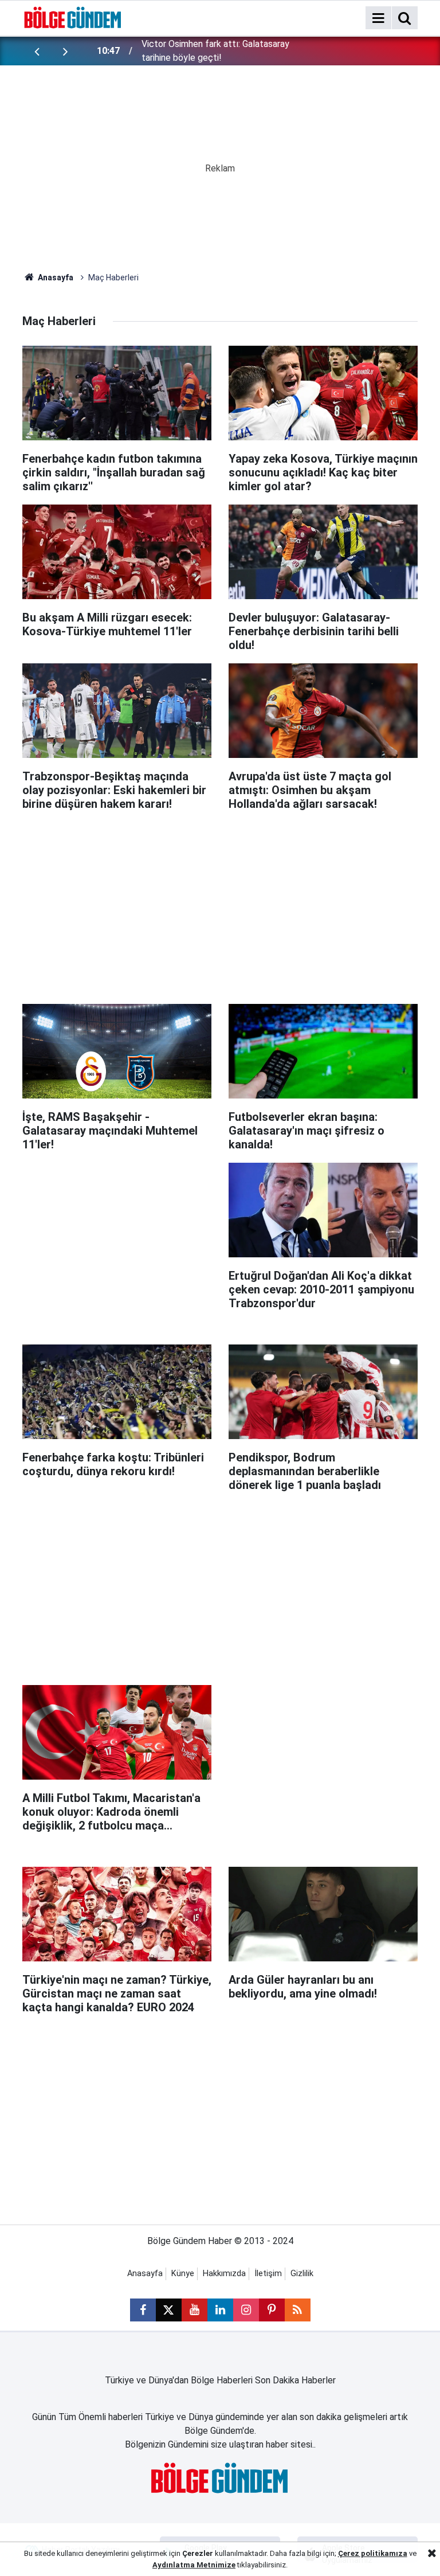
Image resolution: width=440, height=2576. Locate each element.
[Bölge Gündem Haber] (73, 17)
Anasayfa (55, 277)
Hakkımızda (224, 2274)
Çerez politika (364, 2553)
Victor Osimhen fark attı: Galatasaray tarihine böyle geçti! (215, 51)
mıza (398, 2553)
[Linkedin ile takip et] (220, 2310)
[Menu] (378, 18)
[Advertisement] (231, 902)
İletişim (268, 2274)
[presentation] (37, 51)
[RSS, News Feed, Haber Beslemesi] (298, 2310)
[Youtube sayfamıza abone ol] (195, 2310)
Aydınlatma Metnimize (194, 2565)
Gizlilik (302, 2274)
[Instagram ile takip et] (246, 2310)
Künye (183, 2274)
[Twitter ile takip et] (169, 2310)
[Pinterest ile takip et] (272, 2310)
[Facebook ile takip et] (143, 2310)
